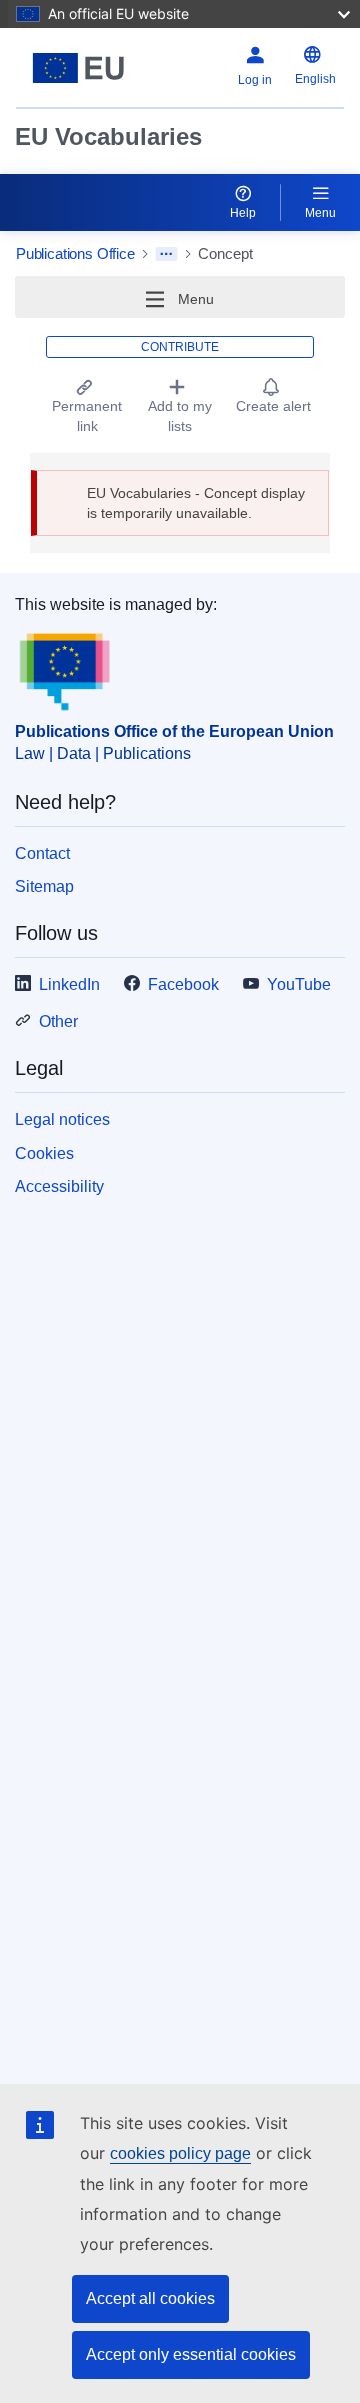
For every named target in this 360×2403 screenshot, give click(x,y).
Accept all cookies (150, 2298)
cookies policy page (180, 2153)
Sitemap (44, 886)
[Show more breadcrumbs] (166, 254)
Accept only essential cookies (191, 2354)
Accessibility (59, 1186)
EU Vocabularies (108, 136)
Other (58, 1021)
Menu (320, 213)
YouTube (299, 984)
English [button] (315, 79)
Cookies (44, 1153)
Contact (42, 853)
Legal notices (62, 1119)
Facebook (183, 984)
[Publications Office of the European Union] (78, 68)
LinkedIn (69, 984)
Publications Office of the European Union (174, 731)
